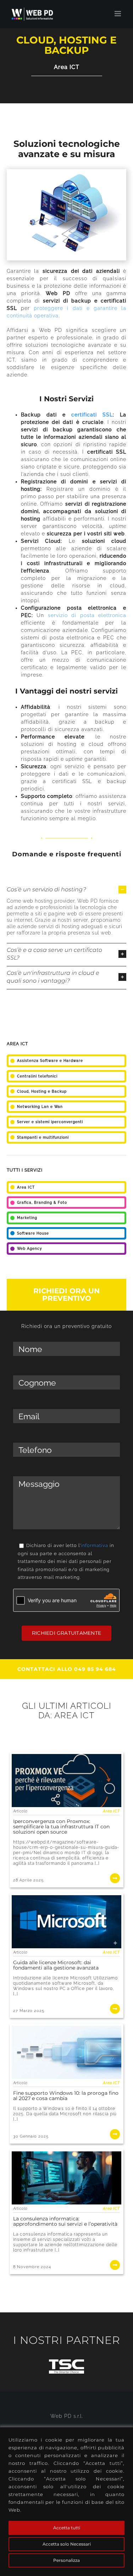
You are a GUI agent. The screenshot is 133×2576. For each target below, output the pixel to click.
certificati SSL (92, 415)
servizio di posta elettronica (87, 615)
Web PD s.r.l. (67, 2416)
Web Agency (29, 1249)
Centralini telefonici (37, 1076)
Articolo (20, 1811)
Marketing (27, 1218)
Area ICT (67, 67)
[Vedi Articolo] (67, 1820)
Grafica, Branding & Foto (42, 1203)
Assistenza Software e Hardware (50, 1061)
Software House (33, 1233)
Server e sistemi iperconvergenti (50, 1122)
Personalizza (66, 2560)
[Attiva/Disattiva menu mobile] (118, 14)
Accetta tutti (67, 2528)
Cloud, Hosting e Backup (42, 1091)
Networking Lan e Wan (40, 1107)
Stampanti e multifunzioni (43, 1137)
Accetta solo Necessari (67, 2544)
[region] (66, 2502)
